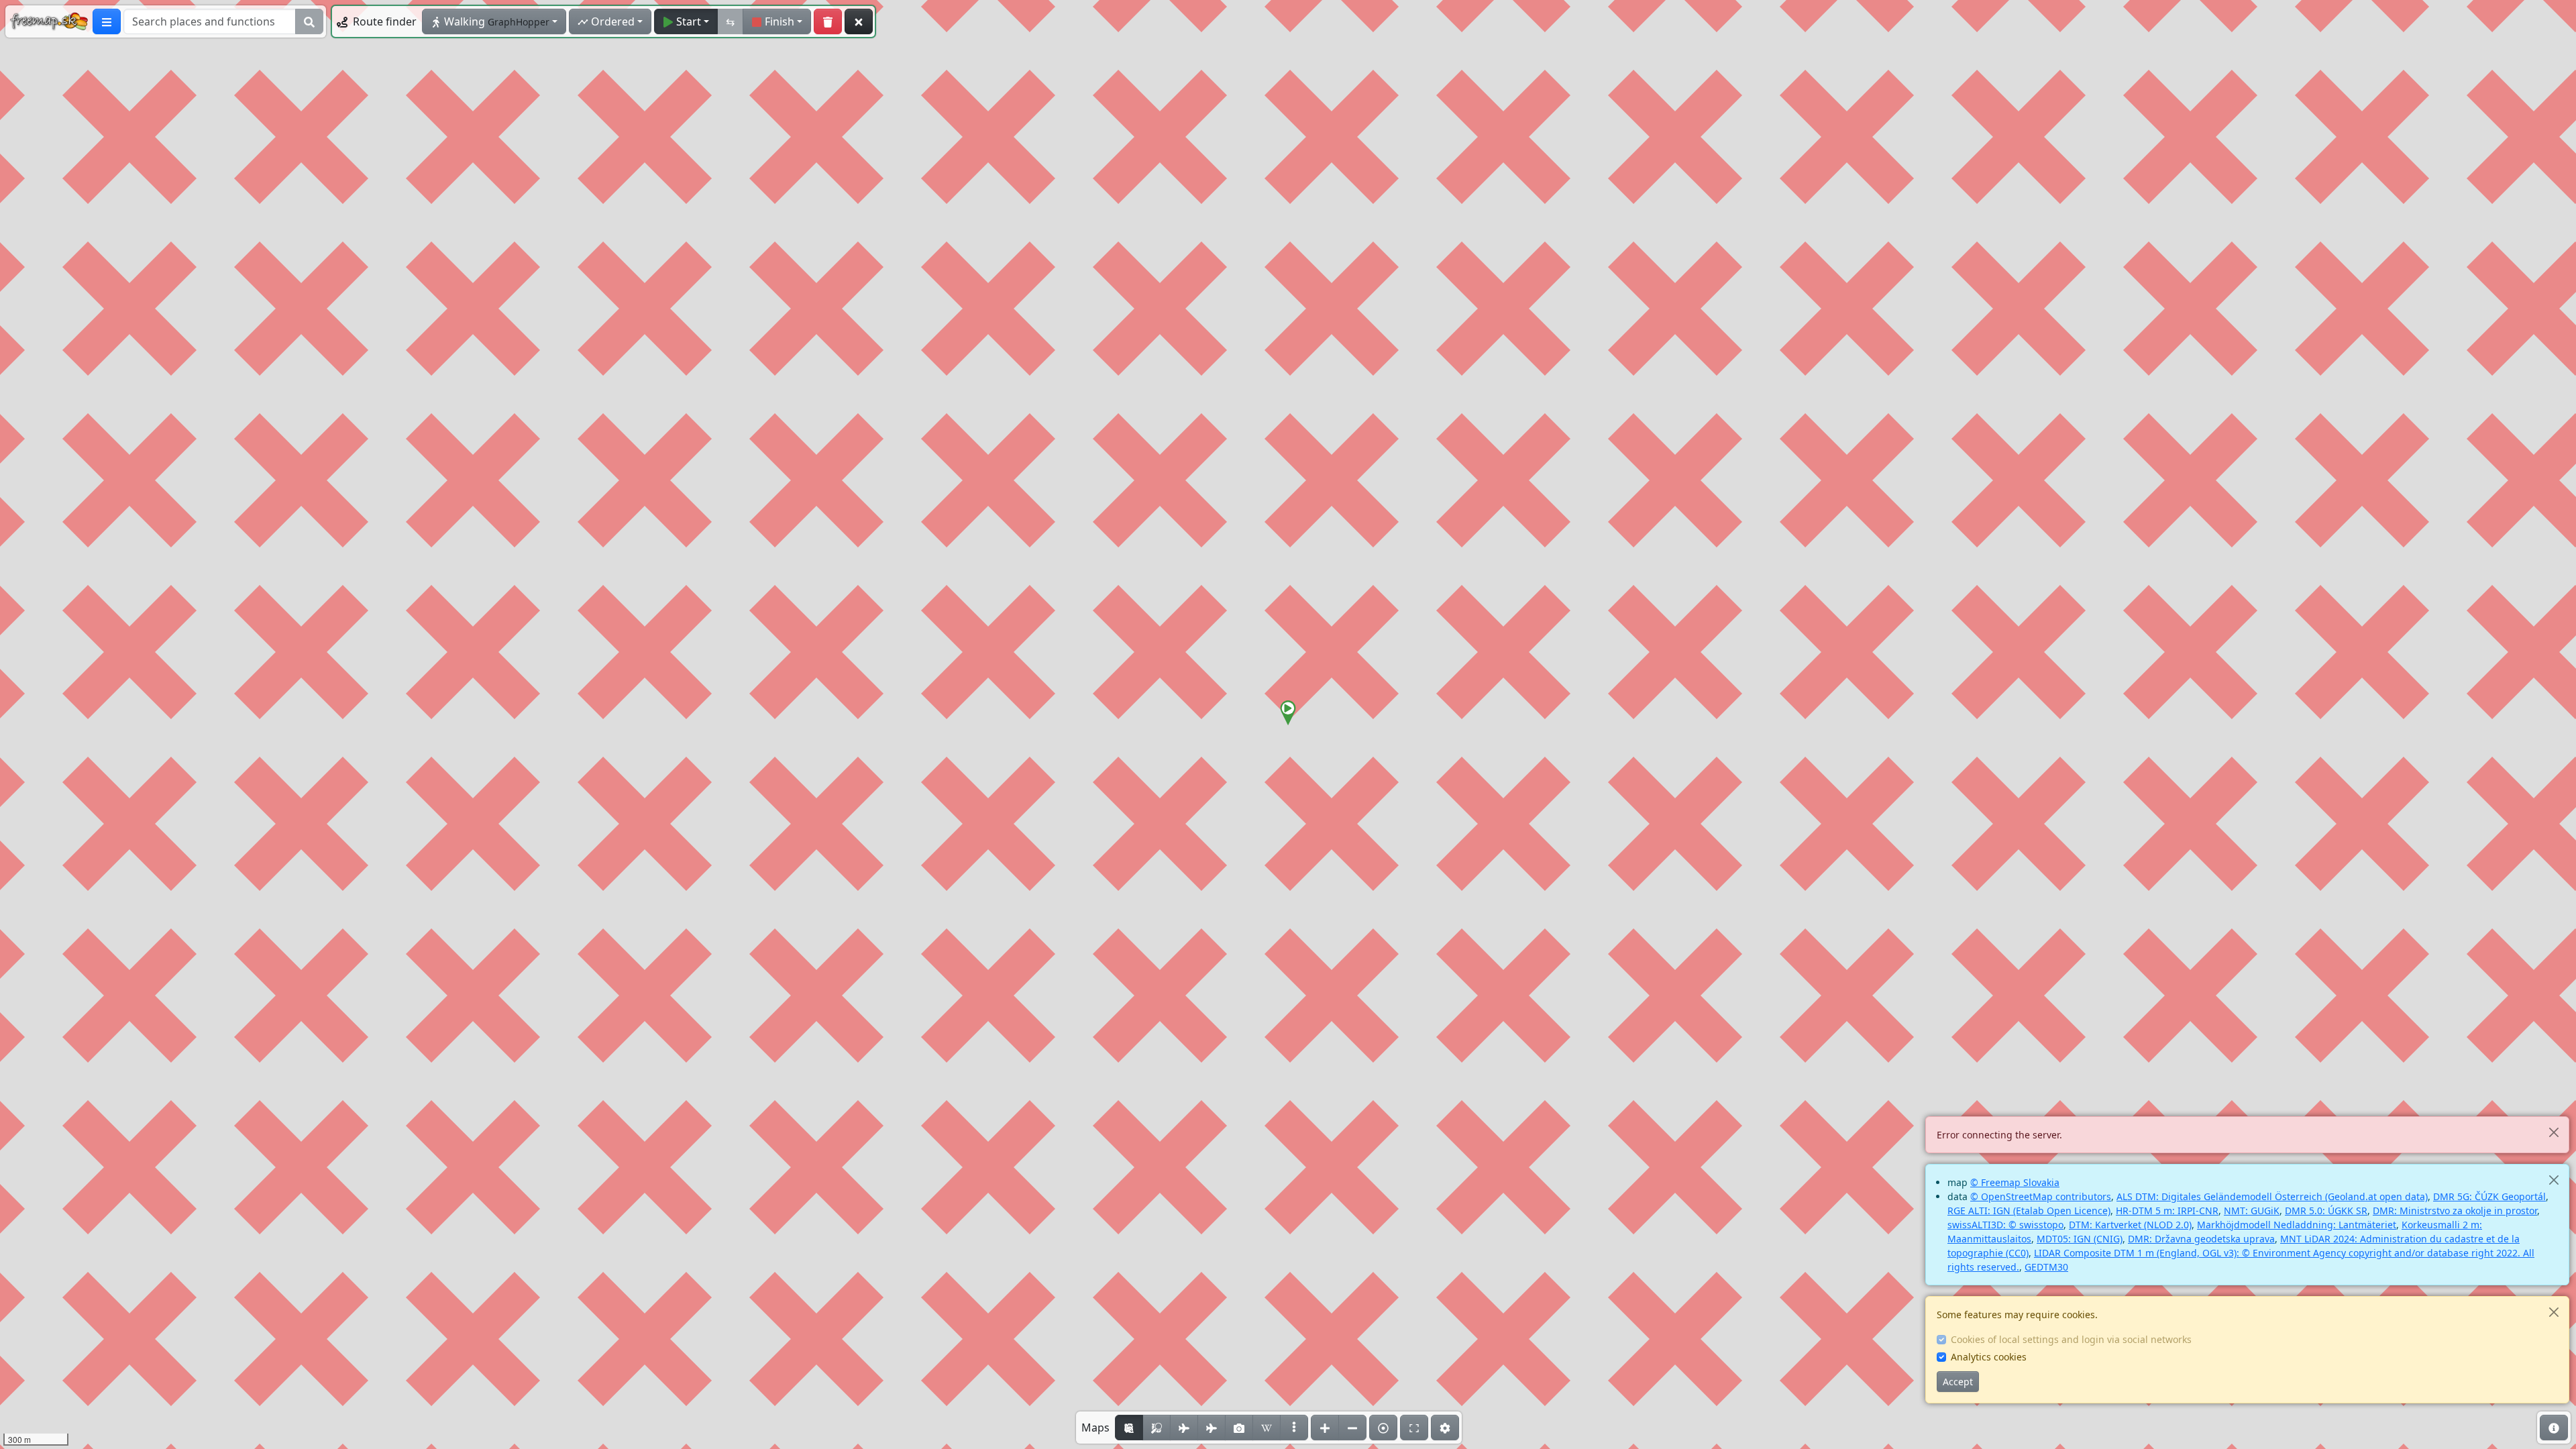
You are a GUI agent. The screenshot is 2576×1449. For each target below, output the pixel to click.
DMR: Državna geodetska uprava (2201, 1239)
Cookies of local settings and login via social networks (2071, 1339)
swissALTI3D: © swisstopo (2005, 1225)
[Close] (2554, 1132)
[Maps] (1294, 1428)
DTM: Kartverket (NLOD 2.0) (2130, 1225)
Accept (1958, 1382)
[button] (1288, 713)
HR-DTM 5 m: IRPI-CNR (2167, 1211)
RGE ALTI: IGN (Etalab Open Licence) (2029, 1211)
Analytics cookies (1989, 1357)
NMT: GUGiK (2252, 1211)
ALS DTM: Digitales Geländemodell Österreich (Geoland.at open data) (2272, 1196)
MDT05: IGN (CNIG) (2080, 1239)
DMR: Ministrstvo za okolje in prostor (2455, 1211)
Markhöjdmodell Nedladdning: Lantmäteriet (2297, 1225)
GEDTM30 (2046, 1267)
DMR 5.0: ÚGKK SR (2326, 1211)
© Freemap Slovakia (2015, 1182)
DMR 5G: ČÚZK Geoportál (2489, 1196)
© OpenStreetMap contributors (2041, 1196)
